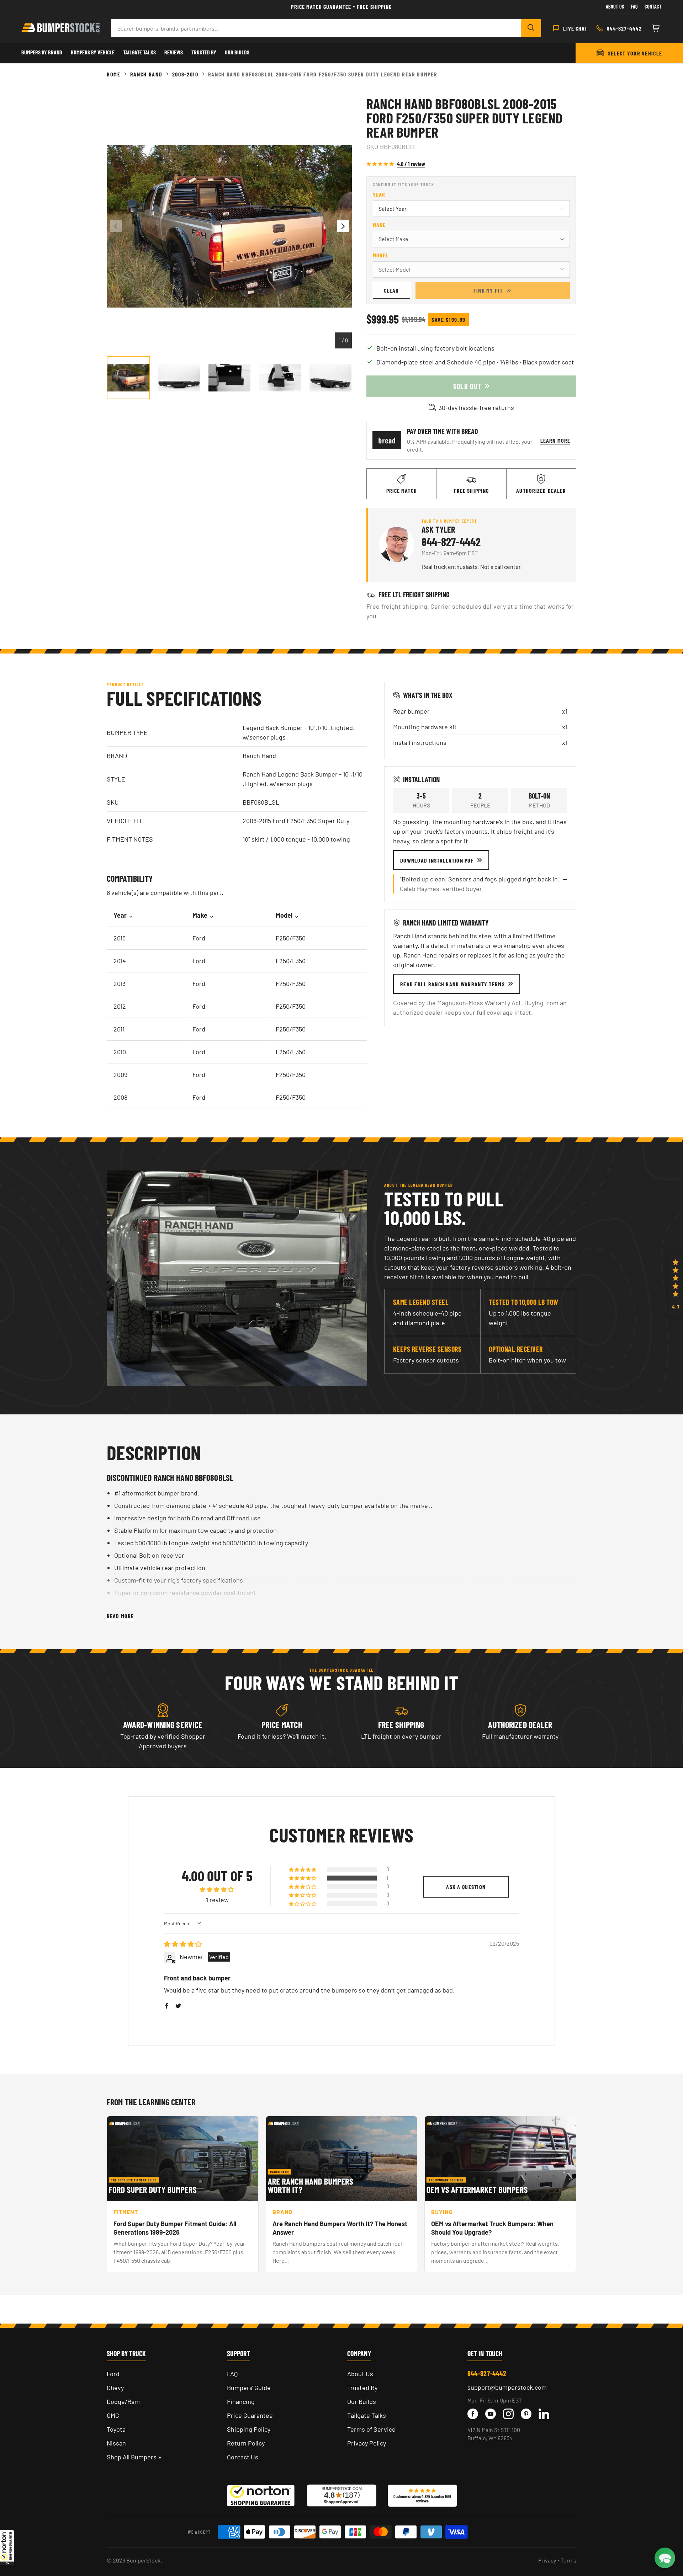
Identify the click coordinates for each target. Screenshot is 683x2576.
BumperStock (143, 2560)
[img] (183, 1944)
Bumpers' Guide (249, 2388)
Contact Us (243, 2457)
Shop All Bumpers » (134, 2457)
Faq (634, 7)
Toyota (116, 2429)
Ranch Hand (259, 756)
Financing (241, 2401)
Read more (120, 1616)
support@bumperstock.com (507, 2387)
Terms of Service (371, 2429)
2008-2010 (185, 74)
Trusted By (204, 52)
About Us (615, 7)
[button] (7, 2548)
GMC (113, 2415)
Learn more (555, 440)
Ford (113, 2374)
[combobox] (316, 28)
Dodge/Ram (123, 2401)
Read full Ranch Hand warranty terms (452, 984)
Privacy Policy (367, 2443)
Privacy (547, 2560)
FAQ (232, 2374)
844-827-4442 (451, 542)
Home (114, 74)
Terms (568, 2560)
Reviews (174, 52)
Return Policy (246, 2443)
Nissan (116, 2443)
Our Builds (237, 52)
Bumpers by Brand (42, 52)
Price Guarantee (250, 2415)
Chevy (115, 2388)
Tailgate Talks (139, 52)
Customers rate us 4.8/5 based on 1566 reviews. (422, 2498)
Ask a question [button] (466, 1887)
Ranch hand (146, 74)
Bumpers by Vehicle (93, 52)
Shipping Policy (249, 2429)
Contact (653, 7)
